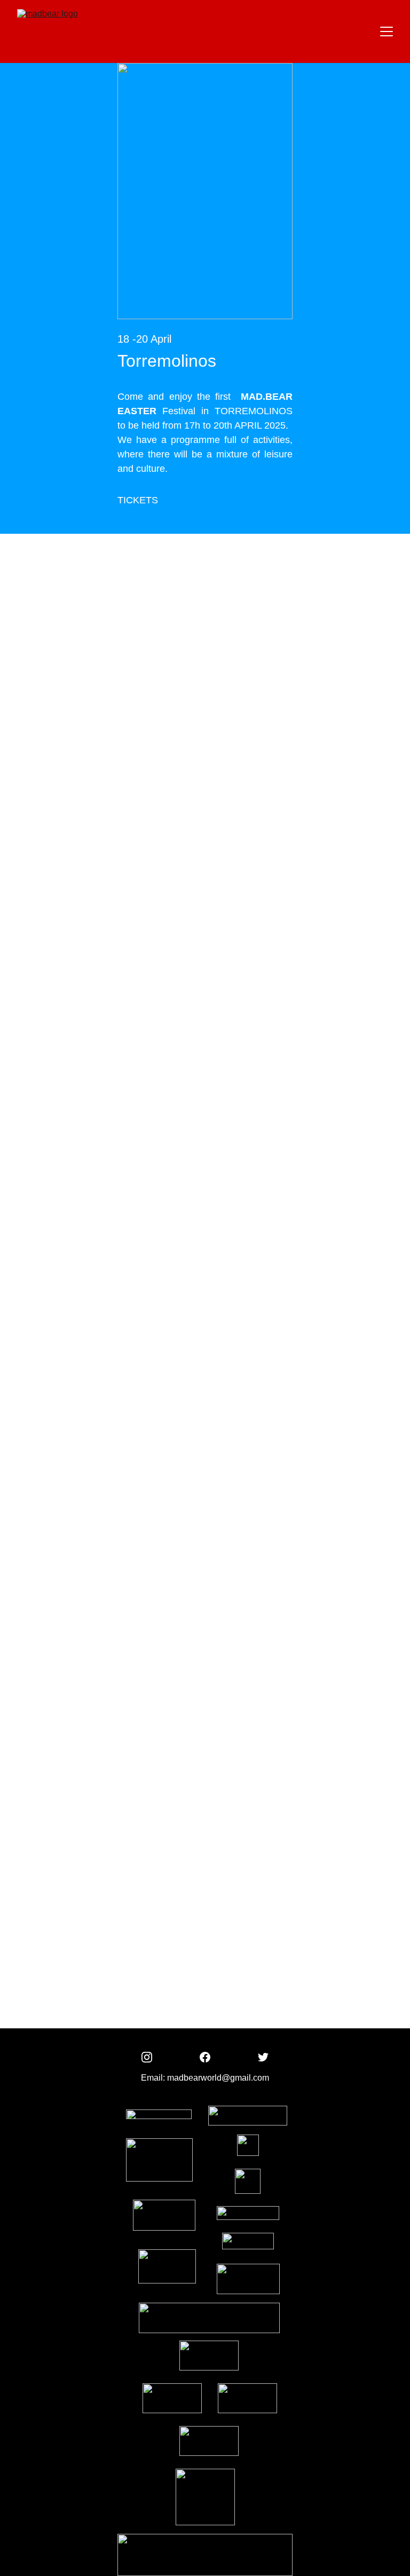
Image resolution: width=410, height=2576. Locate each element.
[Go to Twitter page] (263, 2057)
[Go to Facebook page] (205, 2057)
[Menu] (387, 31)
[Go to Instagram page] (147, 2057)
